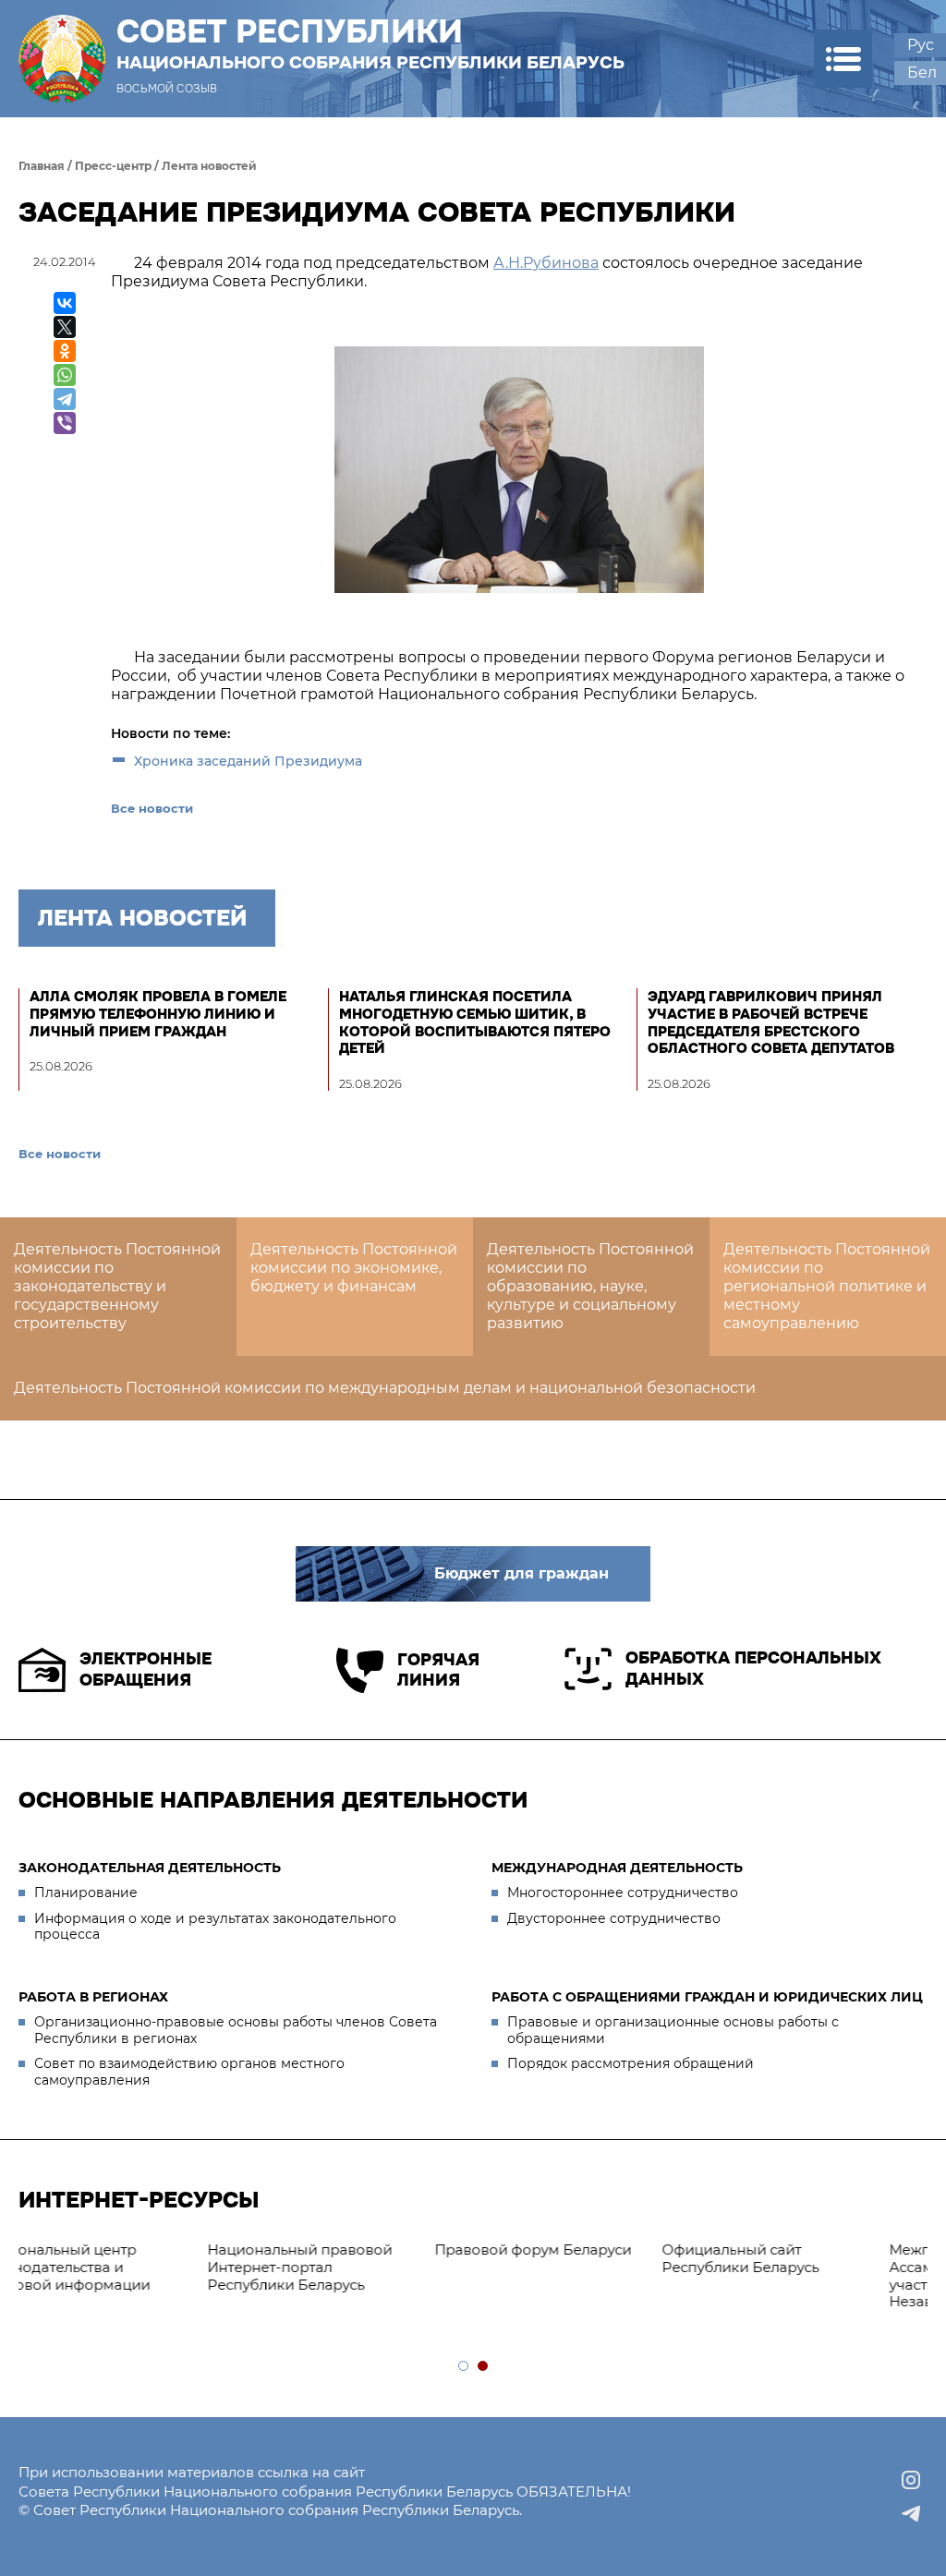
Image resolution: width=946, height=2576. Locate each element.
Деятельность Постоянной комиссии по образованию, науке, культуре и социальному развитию (590, 1286)
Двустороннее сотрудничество (614, 1918)
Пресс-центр (113, 166)
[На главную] (62, 59)
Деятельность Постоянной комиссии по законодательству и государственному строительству (117, 1286)
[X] (65, 327)
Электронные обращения (146, 1669)
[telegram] (911, 2513)
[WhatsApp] (65, 375)
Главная (42, 166)
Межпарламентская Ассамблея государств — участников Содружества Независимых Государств (800, 2275)
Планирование (86, 1893)
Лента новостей (209, 166)
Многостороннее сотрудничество (623, 1893)
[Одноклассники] (65, 351)
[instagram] (911, 2480)
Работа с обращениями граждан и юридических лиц (707, 1997)
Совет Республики (370, 43)
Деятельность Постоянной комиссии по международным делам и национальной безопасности (385, 1388)
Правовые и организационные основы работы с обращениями (673, 2030)
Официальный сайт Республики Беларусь (561, 2258)
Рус (921, 45)
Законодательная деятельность (150, 1868)
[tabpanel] (132, 2268)
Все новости (152, 808)
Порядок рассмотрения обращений (631, 2063)
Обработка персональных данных (753, 1669)
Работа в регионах (93, 1997)
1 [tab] (464, 2367)
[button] (843, 59)
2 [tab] (484, 2367)
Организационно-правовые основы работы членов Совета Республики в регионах (236, 2030)
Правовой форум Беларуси (353, 2249)
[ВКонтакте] (65, 303)
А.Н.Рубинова (546, 263)
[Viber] (65, 423)
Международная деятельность (617, 1868)
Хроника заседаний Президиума (248, 761)
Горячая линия (438, 1670)
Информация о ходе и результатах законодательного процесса (215, 1927)
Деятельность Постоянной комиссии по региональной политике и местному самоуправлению (827, 1286)
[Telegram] (65, 399)
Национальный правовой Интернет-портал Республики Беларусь (120, 2267)
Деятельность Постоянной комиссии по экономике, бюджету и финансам (354, 1268)
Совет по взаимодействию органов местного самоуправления (189, 2072)
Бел (922, 73)
